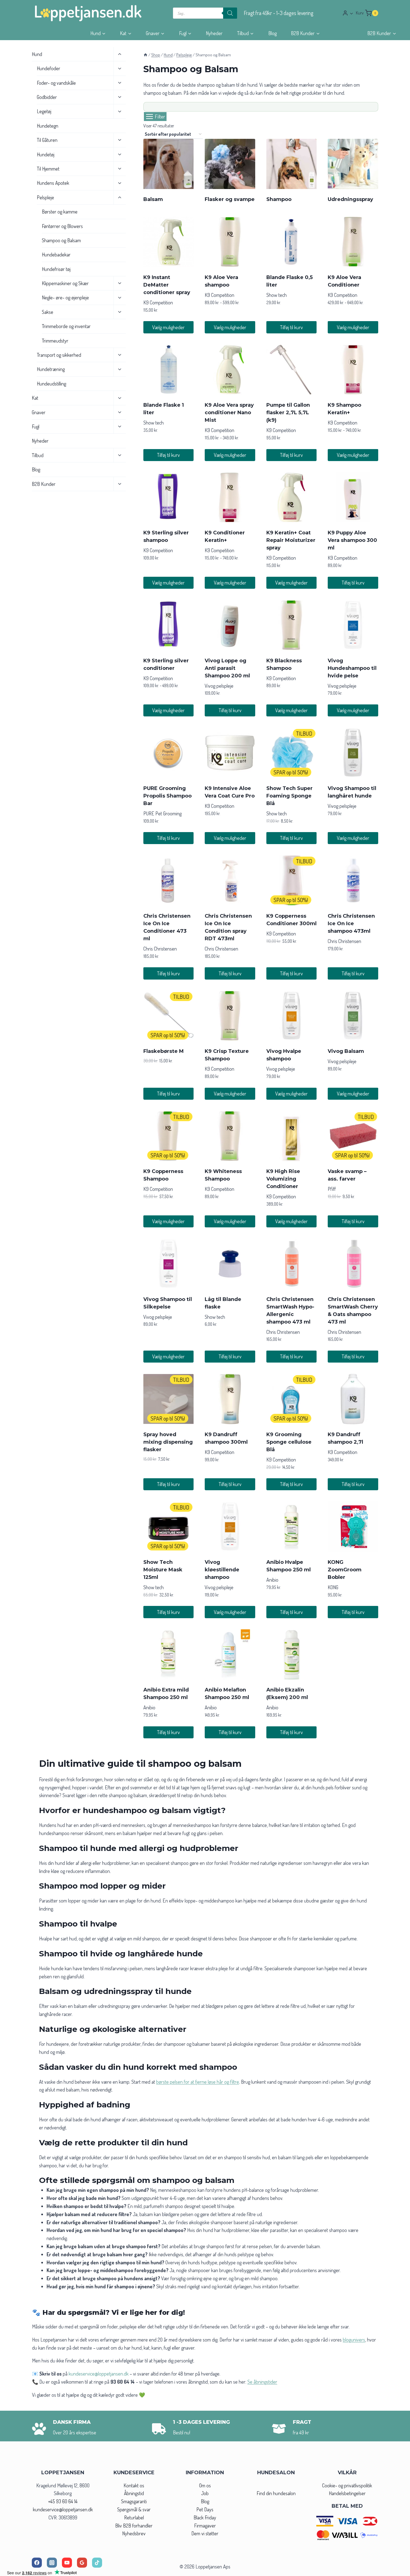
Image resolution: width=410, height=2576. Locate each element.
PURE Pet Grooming (162, 813)
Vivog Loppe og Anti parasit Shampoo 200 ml (227, 668)
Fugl (36, 426)
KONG (333, 1587)
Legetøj (44, 112)
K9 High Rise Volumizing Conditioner (283, 1179)
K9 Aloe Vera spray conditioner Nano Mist (229, 413)
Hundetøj (46, 154)
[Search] (230, 13)
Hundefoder (49, 68)
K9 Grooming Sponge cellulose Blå (289, 1442)
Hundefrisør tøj (56, 269)
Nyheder (214, 33)
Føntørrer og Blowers (62, 226)
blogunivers (354, 2340)
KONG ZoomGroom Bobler (345, 1570)
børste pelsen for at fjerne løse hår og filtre (198, 2082)
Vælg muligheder (168, 327)
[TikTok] (97, 2563)
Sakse (48, 312)
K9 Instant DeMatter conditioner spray (167, 285)
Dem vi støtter (205, 2533)
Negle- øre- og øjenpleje (65, 298)
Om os (205, 2485)
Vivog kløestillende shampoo (222, 1570)
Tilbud (38, 455)
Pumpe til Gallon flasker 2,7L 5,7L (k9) (288, 413)
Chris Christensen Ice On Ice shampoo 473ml (351, 924)
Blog (272, 33)
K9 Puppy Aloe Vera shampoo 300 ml (352, 540)
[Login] (348, 13)
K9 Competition (158, 302)
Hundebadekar (56, 255)
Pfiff (332, 1189)
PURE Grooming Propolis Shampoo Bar (167, 796)
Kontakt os (134, 2485)
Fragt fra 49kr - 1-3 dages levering (279, 13)
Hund (37, 54)
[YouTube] (67, 2563)
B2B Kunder (44, 484)
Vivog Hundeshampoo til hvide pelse (352, 668)
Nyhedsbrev (134, 2533)
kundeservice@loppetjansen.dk (63, 2509)
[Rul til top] (396, 2570)
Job (205, 2493)
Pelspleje (45, 197)
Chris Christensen (160, 949)
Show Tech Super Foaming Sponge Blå (290, 796)
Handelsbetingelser (347, 2493)
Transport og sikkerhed (59, 355)
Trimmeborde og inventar (66, 326)
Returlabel (134, 2517)
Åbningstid (134, 2493)
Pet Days (205, 2509)
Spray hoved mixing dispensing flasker (168, 1442)
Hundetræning (51, 369)
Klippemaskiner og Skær (65, 283)
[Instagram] (52, 2563)
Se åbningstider (262, 2382)
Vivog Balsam (346, 1051)
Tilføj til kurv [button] (291, 327)
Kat (35, 398)
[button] (351, 13)
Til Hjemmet (48, 169)
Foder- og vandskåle (56, 83)
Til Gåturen (47, 140)
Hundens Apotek (53, 183)
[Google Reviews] (82, 2563)
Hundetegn (48, 126)
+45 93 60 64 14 (63, 2501)
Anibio (272, 1580)
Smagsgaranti (134, 2501)
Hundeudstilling (51, 384)
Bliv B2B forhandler (134, 2526)
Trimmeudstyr (55, 341)
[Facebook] (37, 2563)
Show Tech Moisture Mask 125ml (163, 1570)
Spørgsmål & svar (134, 2509)
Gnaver (39, 412)
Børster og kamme (60, 212)
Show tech (277, 295)
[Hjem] (145, 55)
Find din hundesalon (276, 2493)
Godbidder (47, 97)
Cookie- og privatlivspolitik (347, 2485)
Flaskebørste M (164, 1051)
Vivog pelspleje (219, 686)
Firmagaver (205, 2526)
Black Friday (205, 2517)
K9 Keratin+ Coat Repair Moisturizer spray (291, 540)
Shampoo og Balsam (61, 240)
